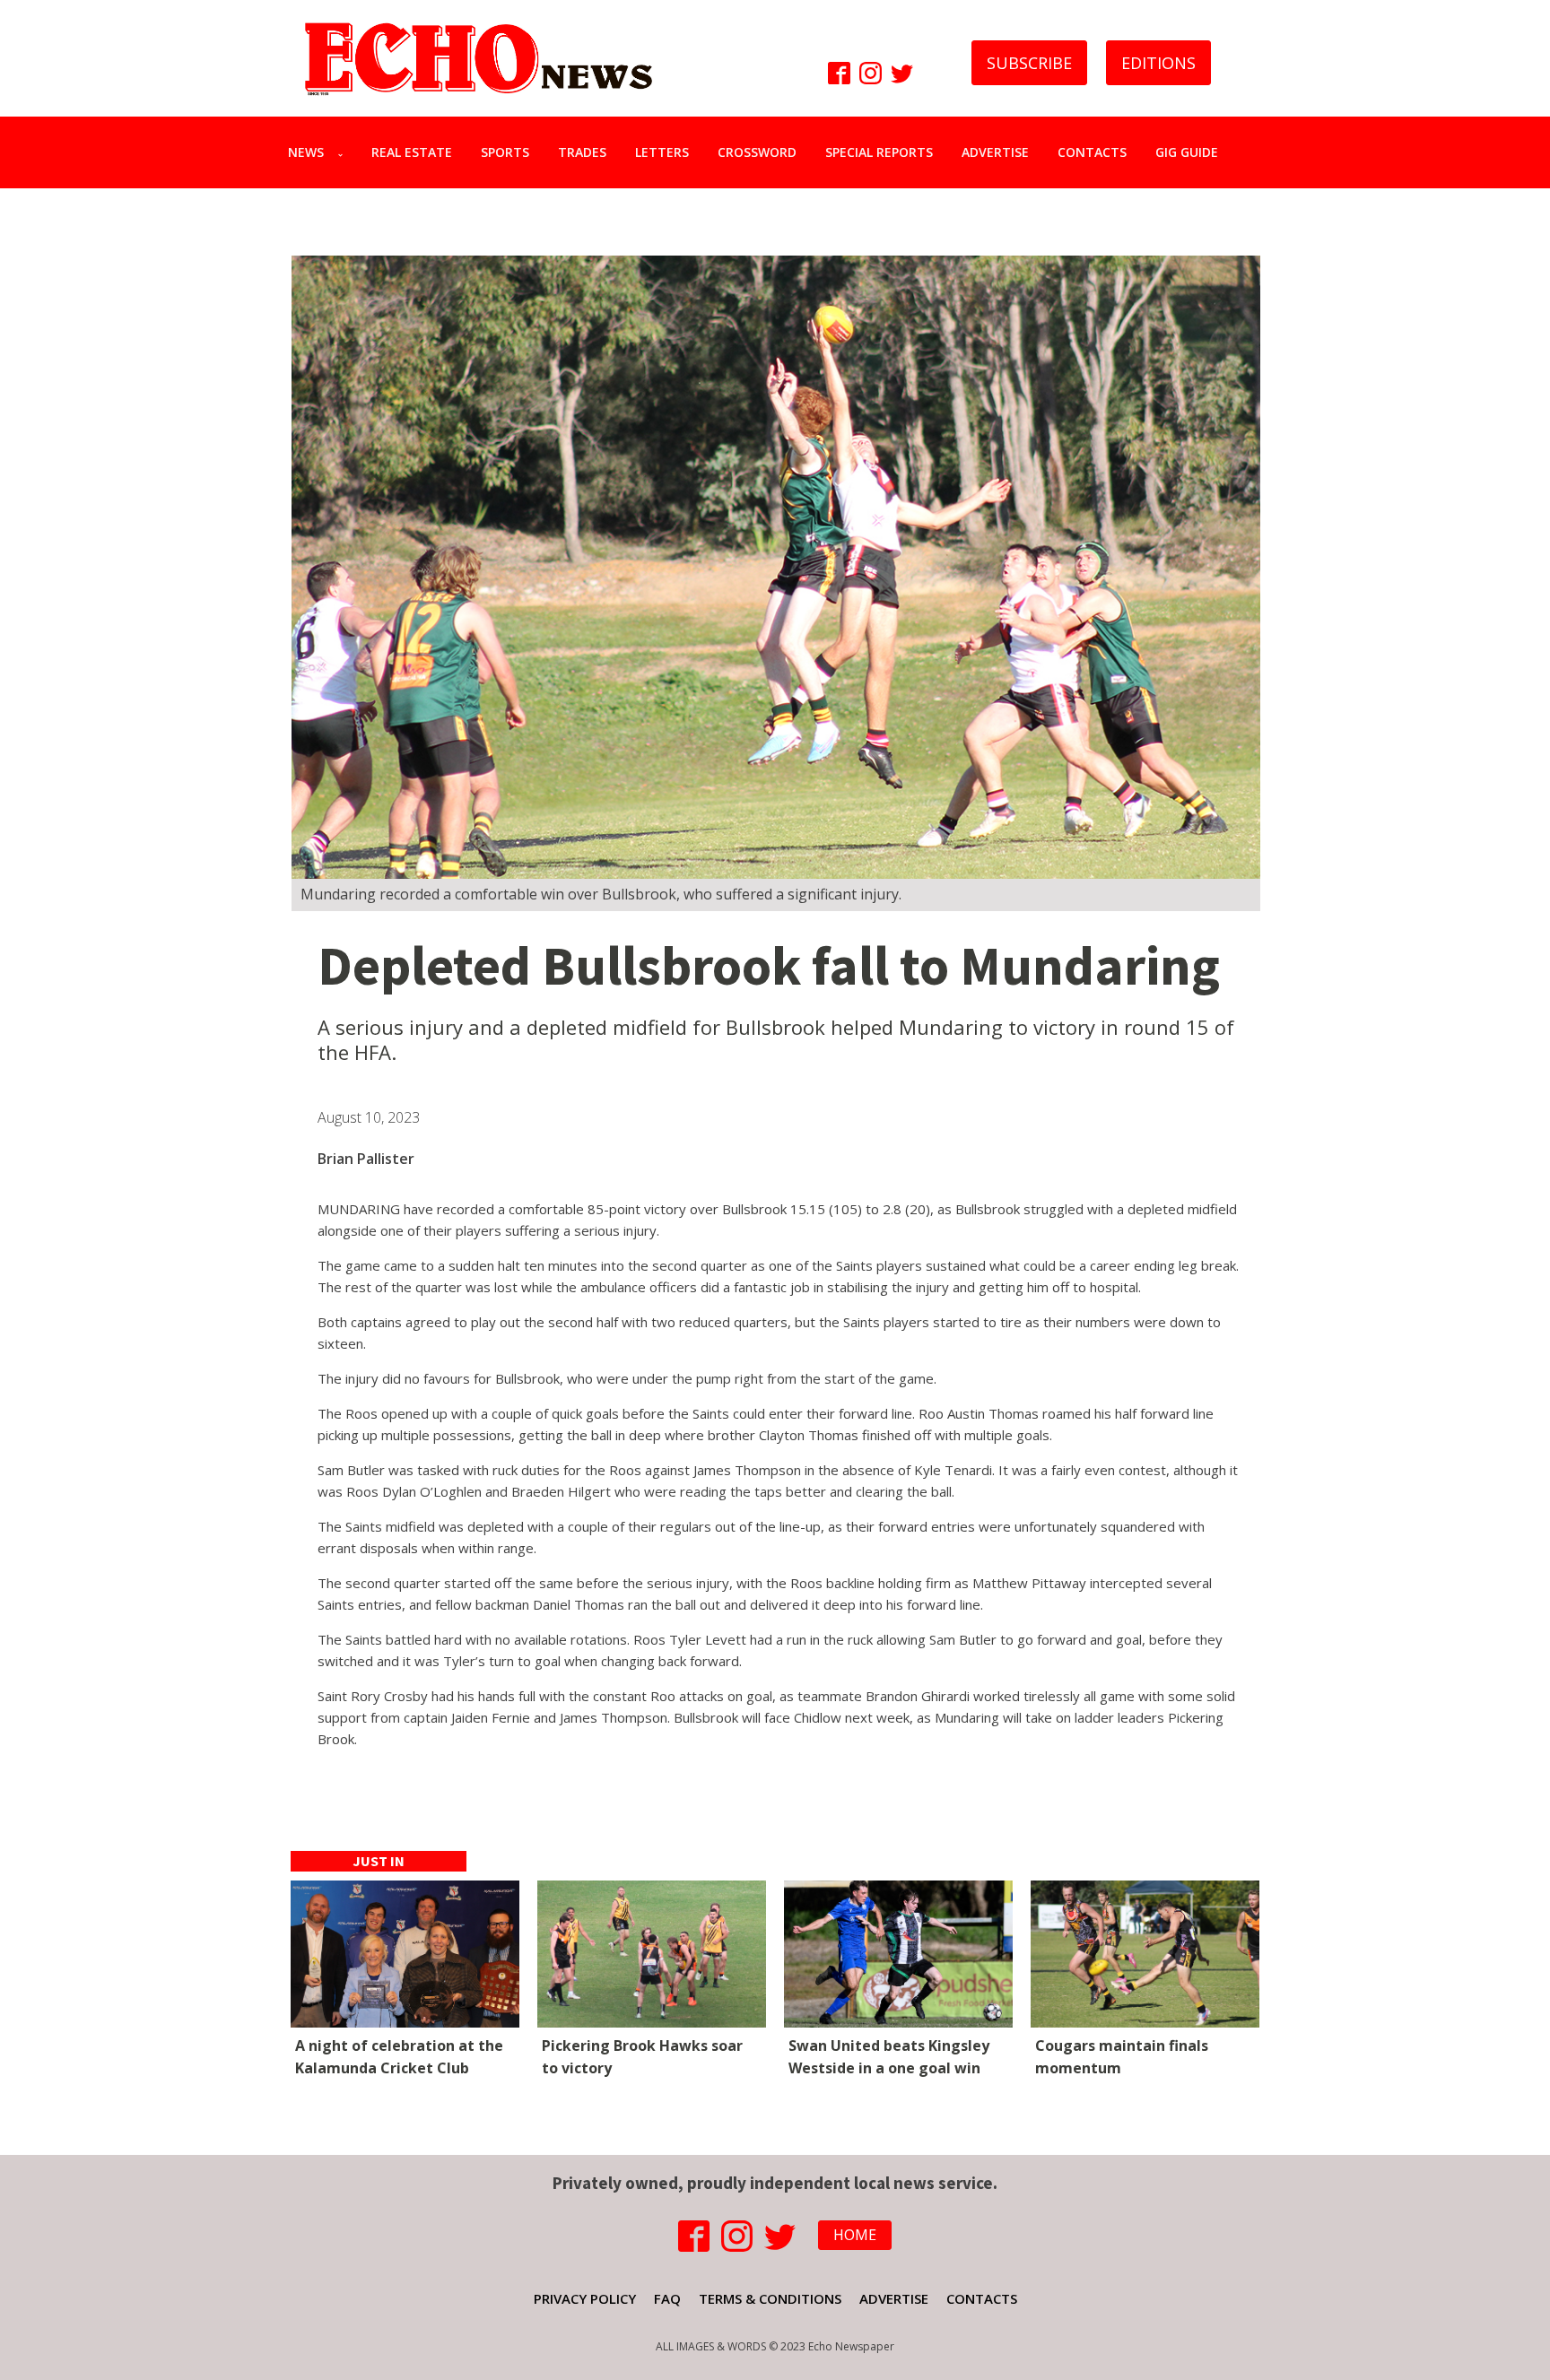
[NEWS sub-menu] (344, 152)
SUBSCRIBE (1029, 63)
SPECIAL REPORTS (879, 152)
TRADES (582, 152)
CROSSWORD (757, 152)
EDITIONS (1158, 63)
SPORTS (505, 152)
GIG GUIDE (1187, 152)
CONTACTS (1092, 152)
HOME (855, 2235)
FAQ (667, 2298)
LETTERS (662, 152)
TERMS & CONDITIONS (770, 2298)
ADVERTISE (995, 152)
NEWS (306, 152)
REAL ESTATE (412, 152)
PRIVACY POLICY (585, 2298)
